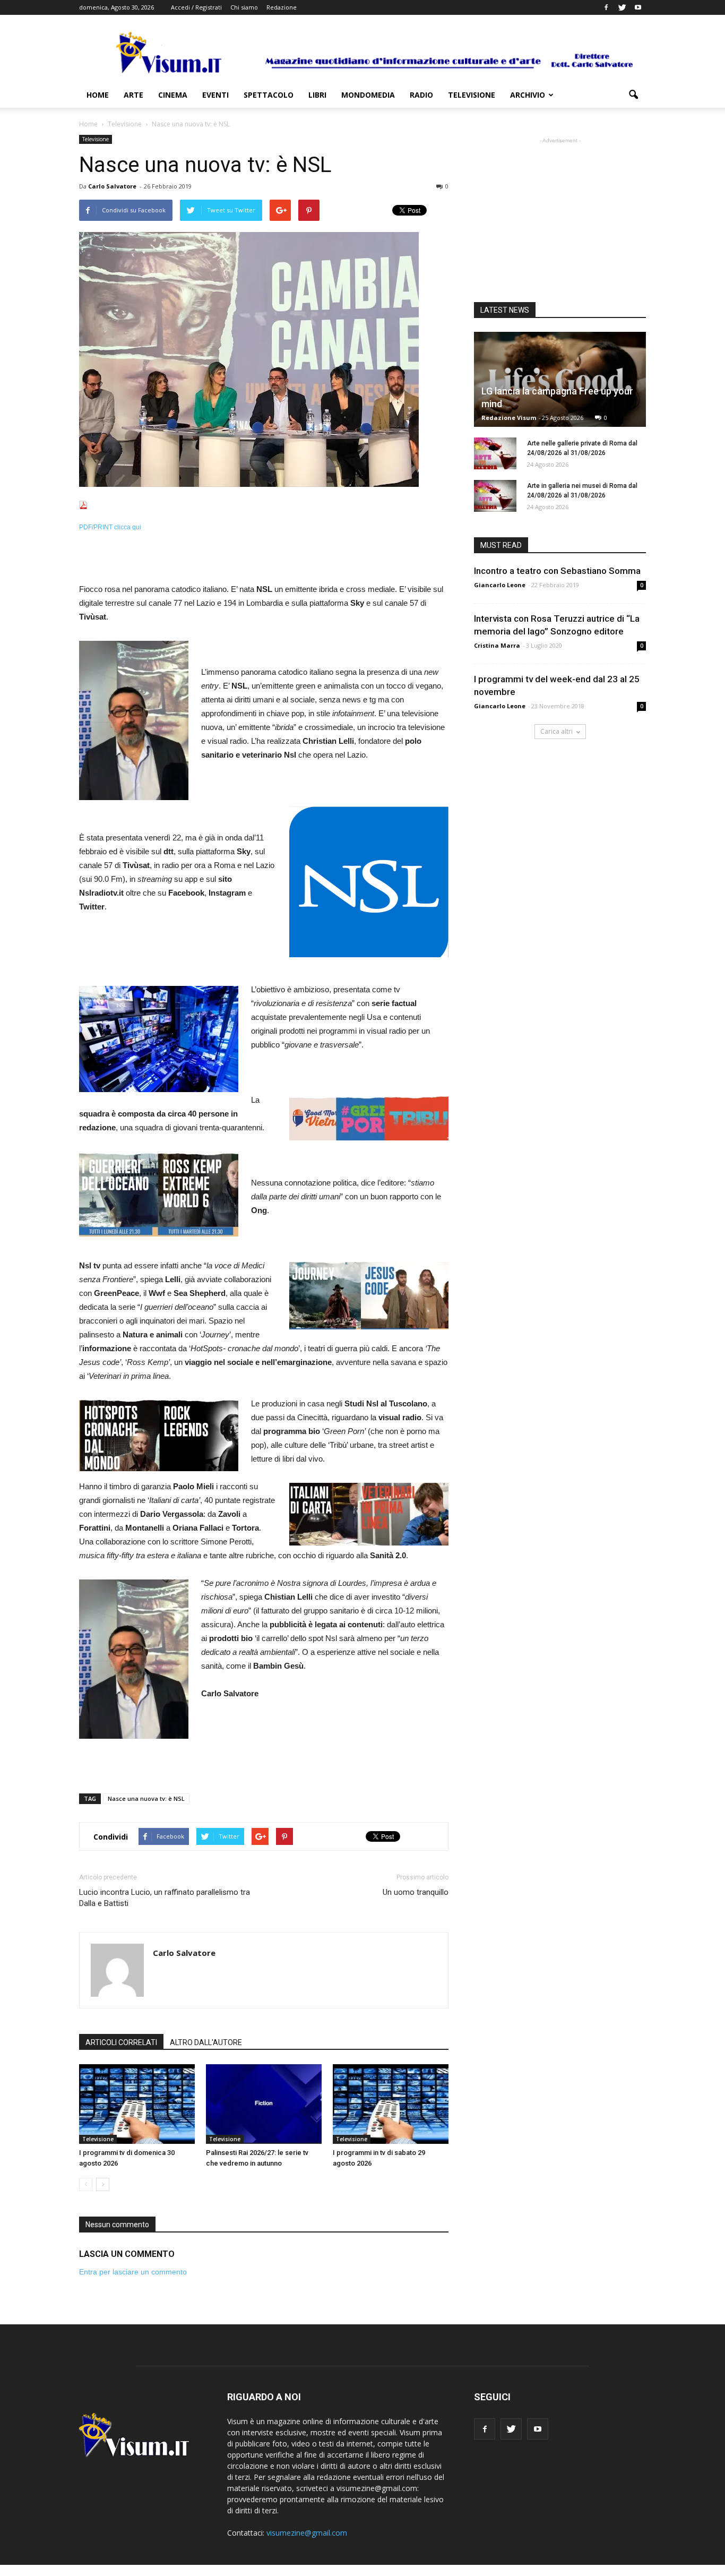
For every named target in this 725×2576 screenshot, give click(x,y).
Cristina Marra (497, 645)
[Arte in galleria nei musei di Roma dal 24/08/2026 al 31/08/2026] (495, 496)
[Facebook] (606, 7)
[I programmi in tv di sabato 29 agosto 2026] (391, 2104)
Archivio (528, 95)
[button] (633, 95)
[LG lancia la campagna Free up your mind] (560, 379)
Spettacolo (269, 95)
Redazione (282, 7)
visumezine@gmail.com (307, 2533)
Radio (421, 95)
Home (98, 95)
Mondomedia (368, 95)
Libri (317, 95)
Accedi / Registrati (196, 7)
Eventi (215, 95)
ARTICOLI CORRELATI (121, 2042)
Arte (133, 95)
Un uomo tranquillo (416, 1892)
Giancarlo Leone (500, 585)
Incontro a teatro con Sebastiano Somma (557, 571)
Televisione (472, 95)
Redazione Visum (509, 418)
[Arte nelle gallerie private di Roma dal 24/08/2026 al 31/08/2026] (495, 453)
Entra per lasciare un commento (133, 2272)
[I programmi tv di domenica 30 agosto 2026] (137, 2104)
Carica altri (556, 731)
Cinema (173, 95)
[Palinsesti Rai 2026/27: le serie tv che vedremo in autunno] (264, 2104)
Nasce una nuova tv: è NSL (146, 1798)
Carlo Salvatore (112, 186)
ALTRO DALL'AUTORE (206, 2042)
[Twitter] (622, 7)
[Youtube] (638, 7)
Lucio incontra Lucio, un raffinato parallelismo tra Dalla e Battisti (165, 1898)
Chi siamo (244, 7)
